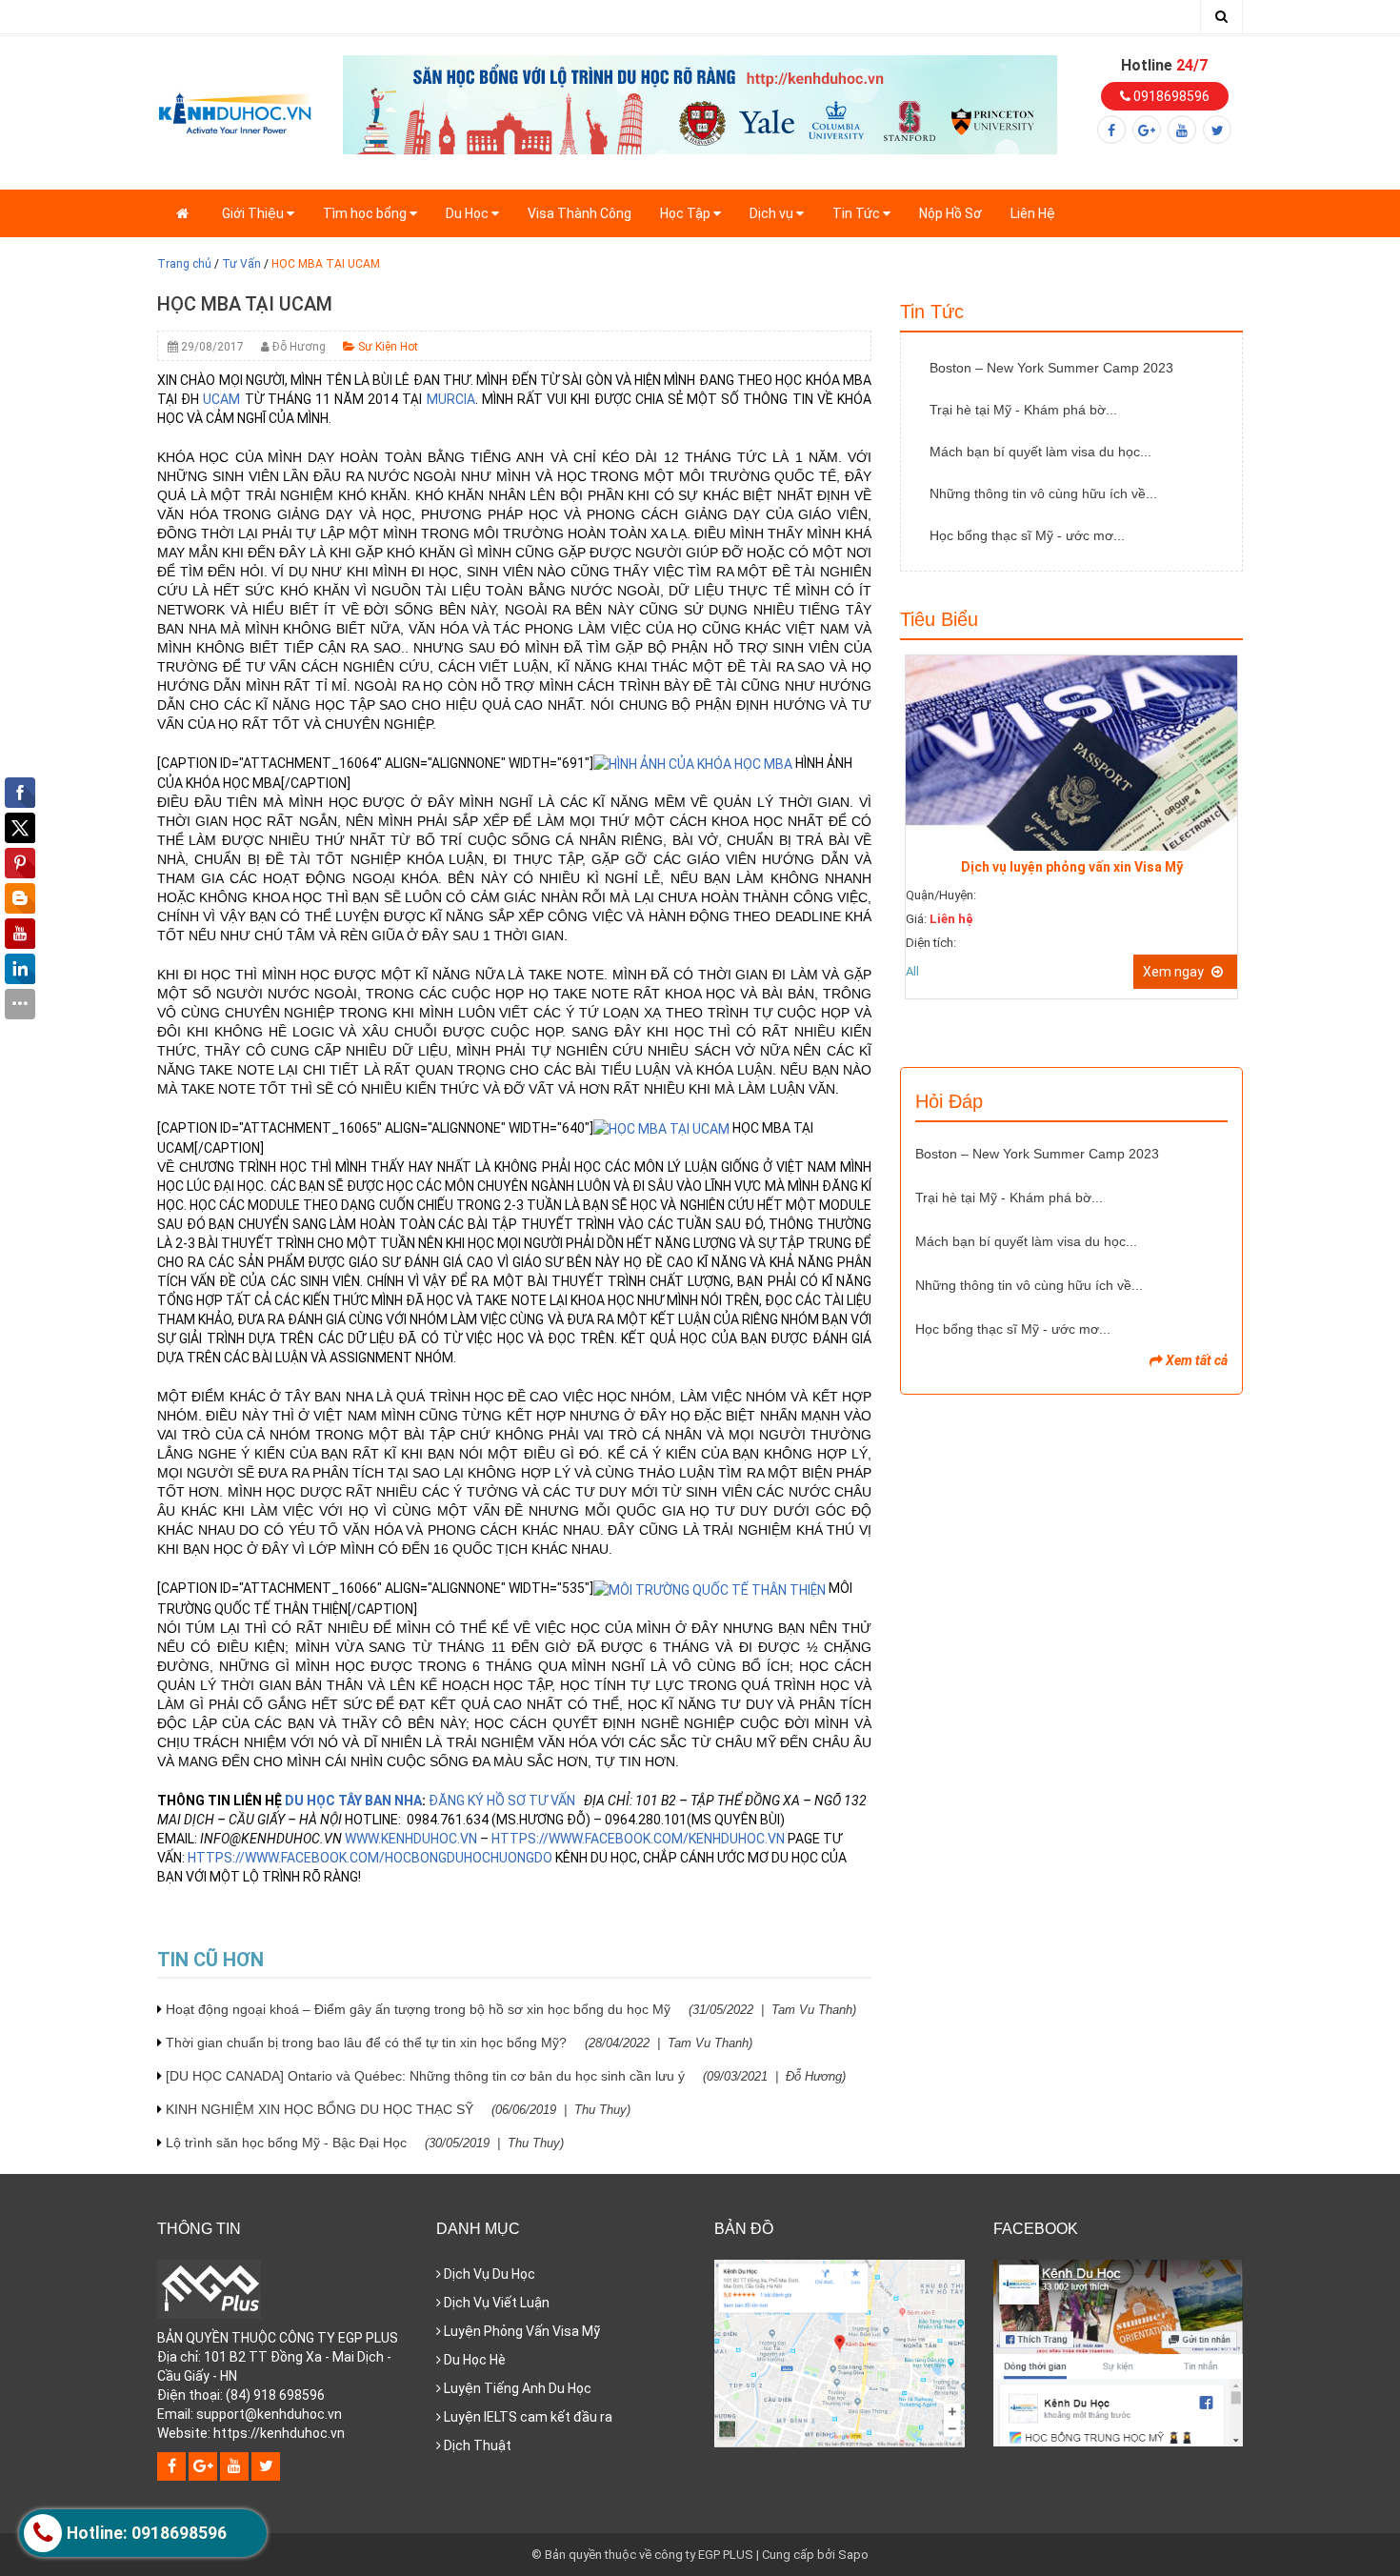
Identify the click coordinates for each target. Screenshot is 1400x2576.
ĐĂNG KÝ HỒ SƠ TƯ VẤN (503, 1801)
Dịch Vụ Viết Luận (495, 2303)
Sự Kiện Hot (387, 347)
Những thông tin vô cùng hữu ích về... (1043, 493)
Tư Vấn (241, 264)
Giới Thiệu (254, 213)
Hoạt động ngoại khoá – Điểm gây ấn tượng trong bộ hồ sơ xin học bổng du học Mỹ (511, 2009)
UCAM (221, 399)
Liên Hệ (1033, 213)
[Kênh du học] (236, 111)
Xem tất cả (1195, 1360)
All (912, 971)
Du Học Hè (473, 2360)
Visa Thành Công (580, 213)
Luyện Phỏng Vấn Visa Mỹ (520, 2331)
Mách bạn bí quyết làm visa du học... (1040, 452)
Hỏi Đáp (949, 1101)
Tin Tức (858, 213)
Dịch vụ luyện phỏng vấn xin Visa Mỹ (1072, 867)
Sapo (853, 2555)
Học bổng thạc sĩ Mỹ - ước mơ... (1027, 535)
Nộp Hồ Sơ (950, 213)
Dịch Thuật (476, 2445)
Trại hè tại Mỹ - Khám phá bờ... (1023, 410)
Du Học (469, 213)
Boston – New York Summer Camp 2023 (1051, 368)
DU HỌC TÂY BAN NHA (353, 1801)
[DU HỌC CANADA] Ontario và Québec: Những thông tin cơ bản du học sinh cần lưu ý (506, 2076)
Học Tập (687, 213)
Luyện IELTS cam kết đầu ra (527, 2417)
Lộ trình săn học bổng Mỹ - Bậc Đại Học (365, 2143)
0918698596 (1170, 96)
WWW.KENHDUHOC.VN (411, 1839)
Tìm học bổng (366, 213)
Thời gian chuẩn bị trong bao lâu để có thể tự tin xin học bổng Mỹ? (459, 2043)
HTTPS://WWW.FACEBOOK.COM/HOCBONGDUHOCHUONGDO (370, 1858)
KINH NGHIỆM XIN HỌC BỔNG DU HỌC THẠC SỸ (398, 2109)
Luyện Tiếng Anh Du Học (516, 2388)
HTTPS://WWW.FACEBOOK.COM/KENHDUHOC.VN (638, 1839)
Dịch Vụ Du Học (488, 2274)
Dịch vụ (773, 213)
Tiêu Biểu (939, 619)
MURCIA (451, 399)
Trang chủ (184, 264)
